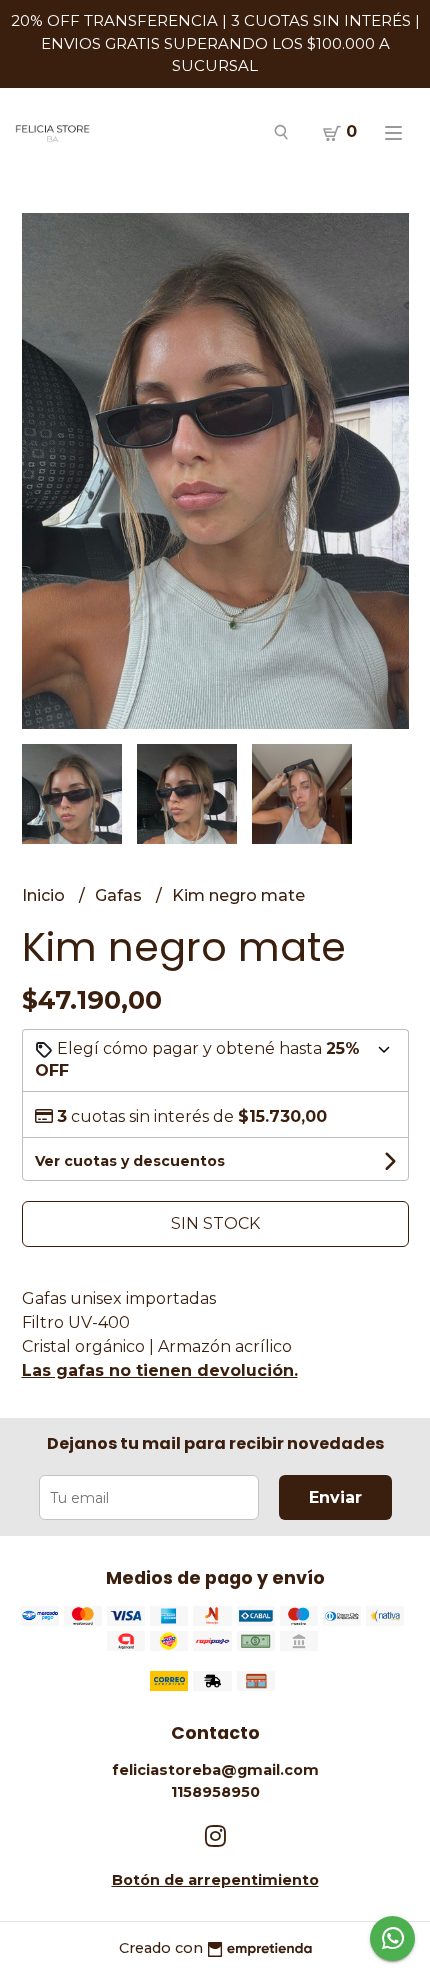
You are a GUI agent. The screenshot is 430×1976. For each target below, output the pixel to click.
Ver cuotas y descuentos (130, 1161)
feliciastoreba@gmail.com (215, 1770)
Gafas (120, 895)
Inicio (45, 895)
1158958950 (215, 1792)
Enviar (335, 1497)
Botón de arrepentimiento (215, 1880)
